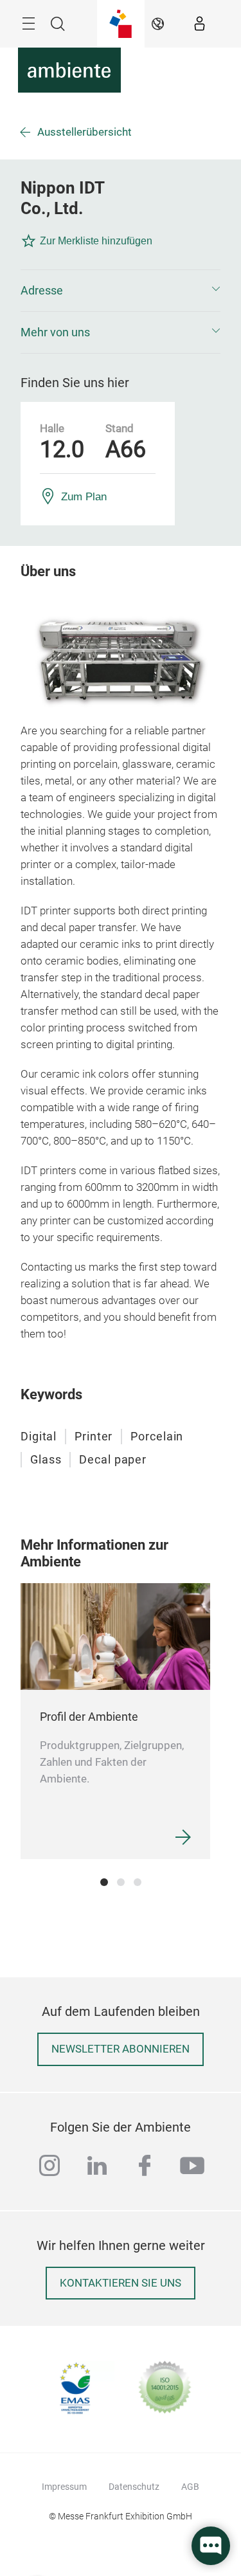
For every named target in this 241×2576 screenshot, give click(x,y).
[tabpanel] (115, 1721)
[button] (121, 291)
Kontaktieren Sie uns (121, 2283)
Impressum (64, 2487)
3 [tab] (138, 1882)
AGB (190, 2487)
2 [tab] (121, 1882)
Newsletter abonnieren (121, 2049)
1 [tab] (104, 1882)
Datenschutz (134, 2487)
